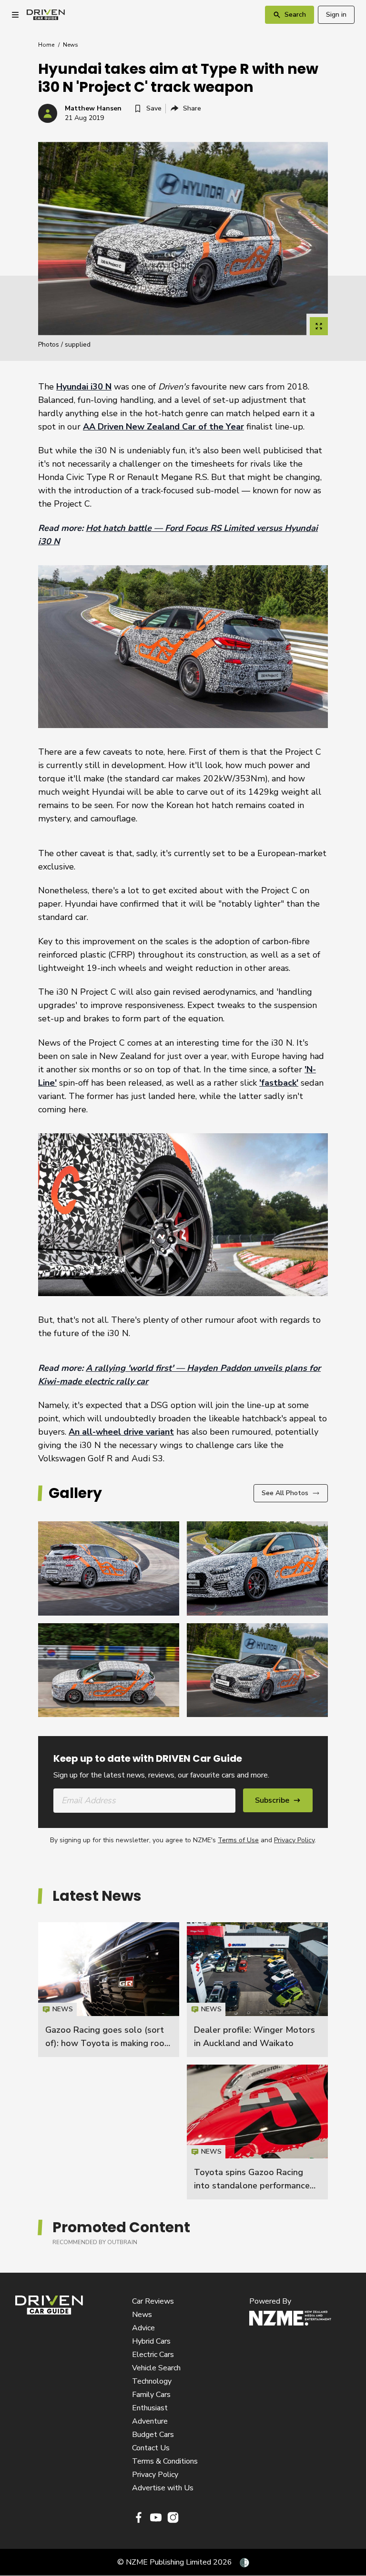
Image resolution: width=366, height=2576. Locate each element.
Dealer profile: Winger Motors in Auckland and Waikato (257, 1990)
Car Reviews (153, 2301)
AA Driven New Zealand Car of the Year (163, 427)
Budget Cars (153, 2435)
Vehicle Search (156, 2368)
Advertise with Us (163, 2488)
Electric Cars (153, 2355)
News (71, 45)
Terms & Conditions (165, 2461)
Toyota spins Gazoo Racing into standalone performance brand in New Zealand (252, 2186)
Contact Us (151, 2448)
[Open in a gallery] (319, 326)
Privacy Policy (294, 1840)
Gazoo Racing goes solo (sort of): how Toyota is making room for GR (108, 2043)
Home (46, 45)
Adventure (150, 2421)
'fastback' (279, 1083)
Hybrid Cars (151, 2341)
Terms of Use (238, 1840)
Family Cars (151, 2395)
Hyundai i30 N (84, 387)
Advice (143, 2328)
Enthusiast (150, 2408)
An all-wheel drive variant (121, 1432)
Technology (152, 2381)
